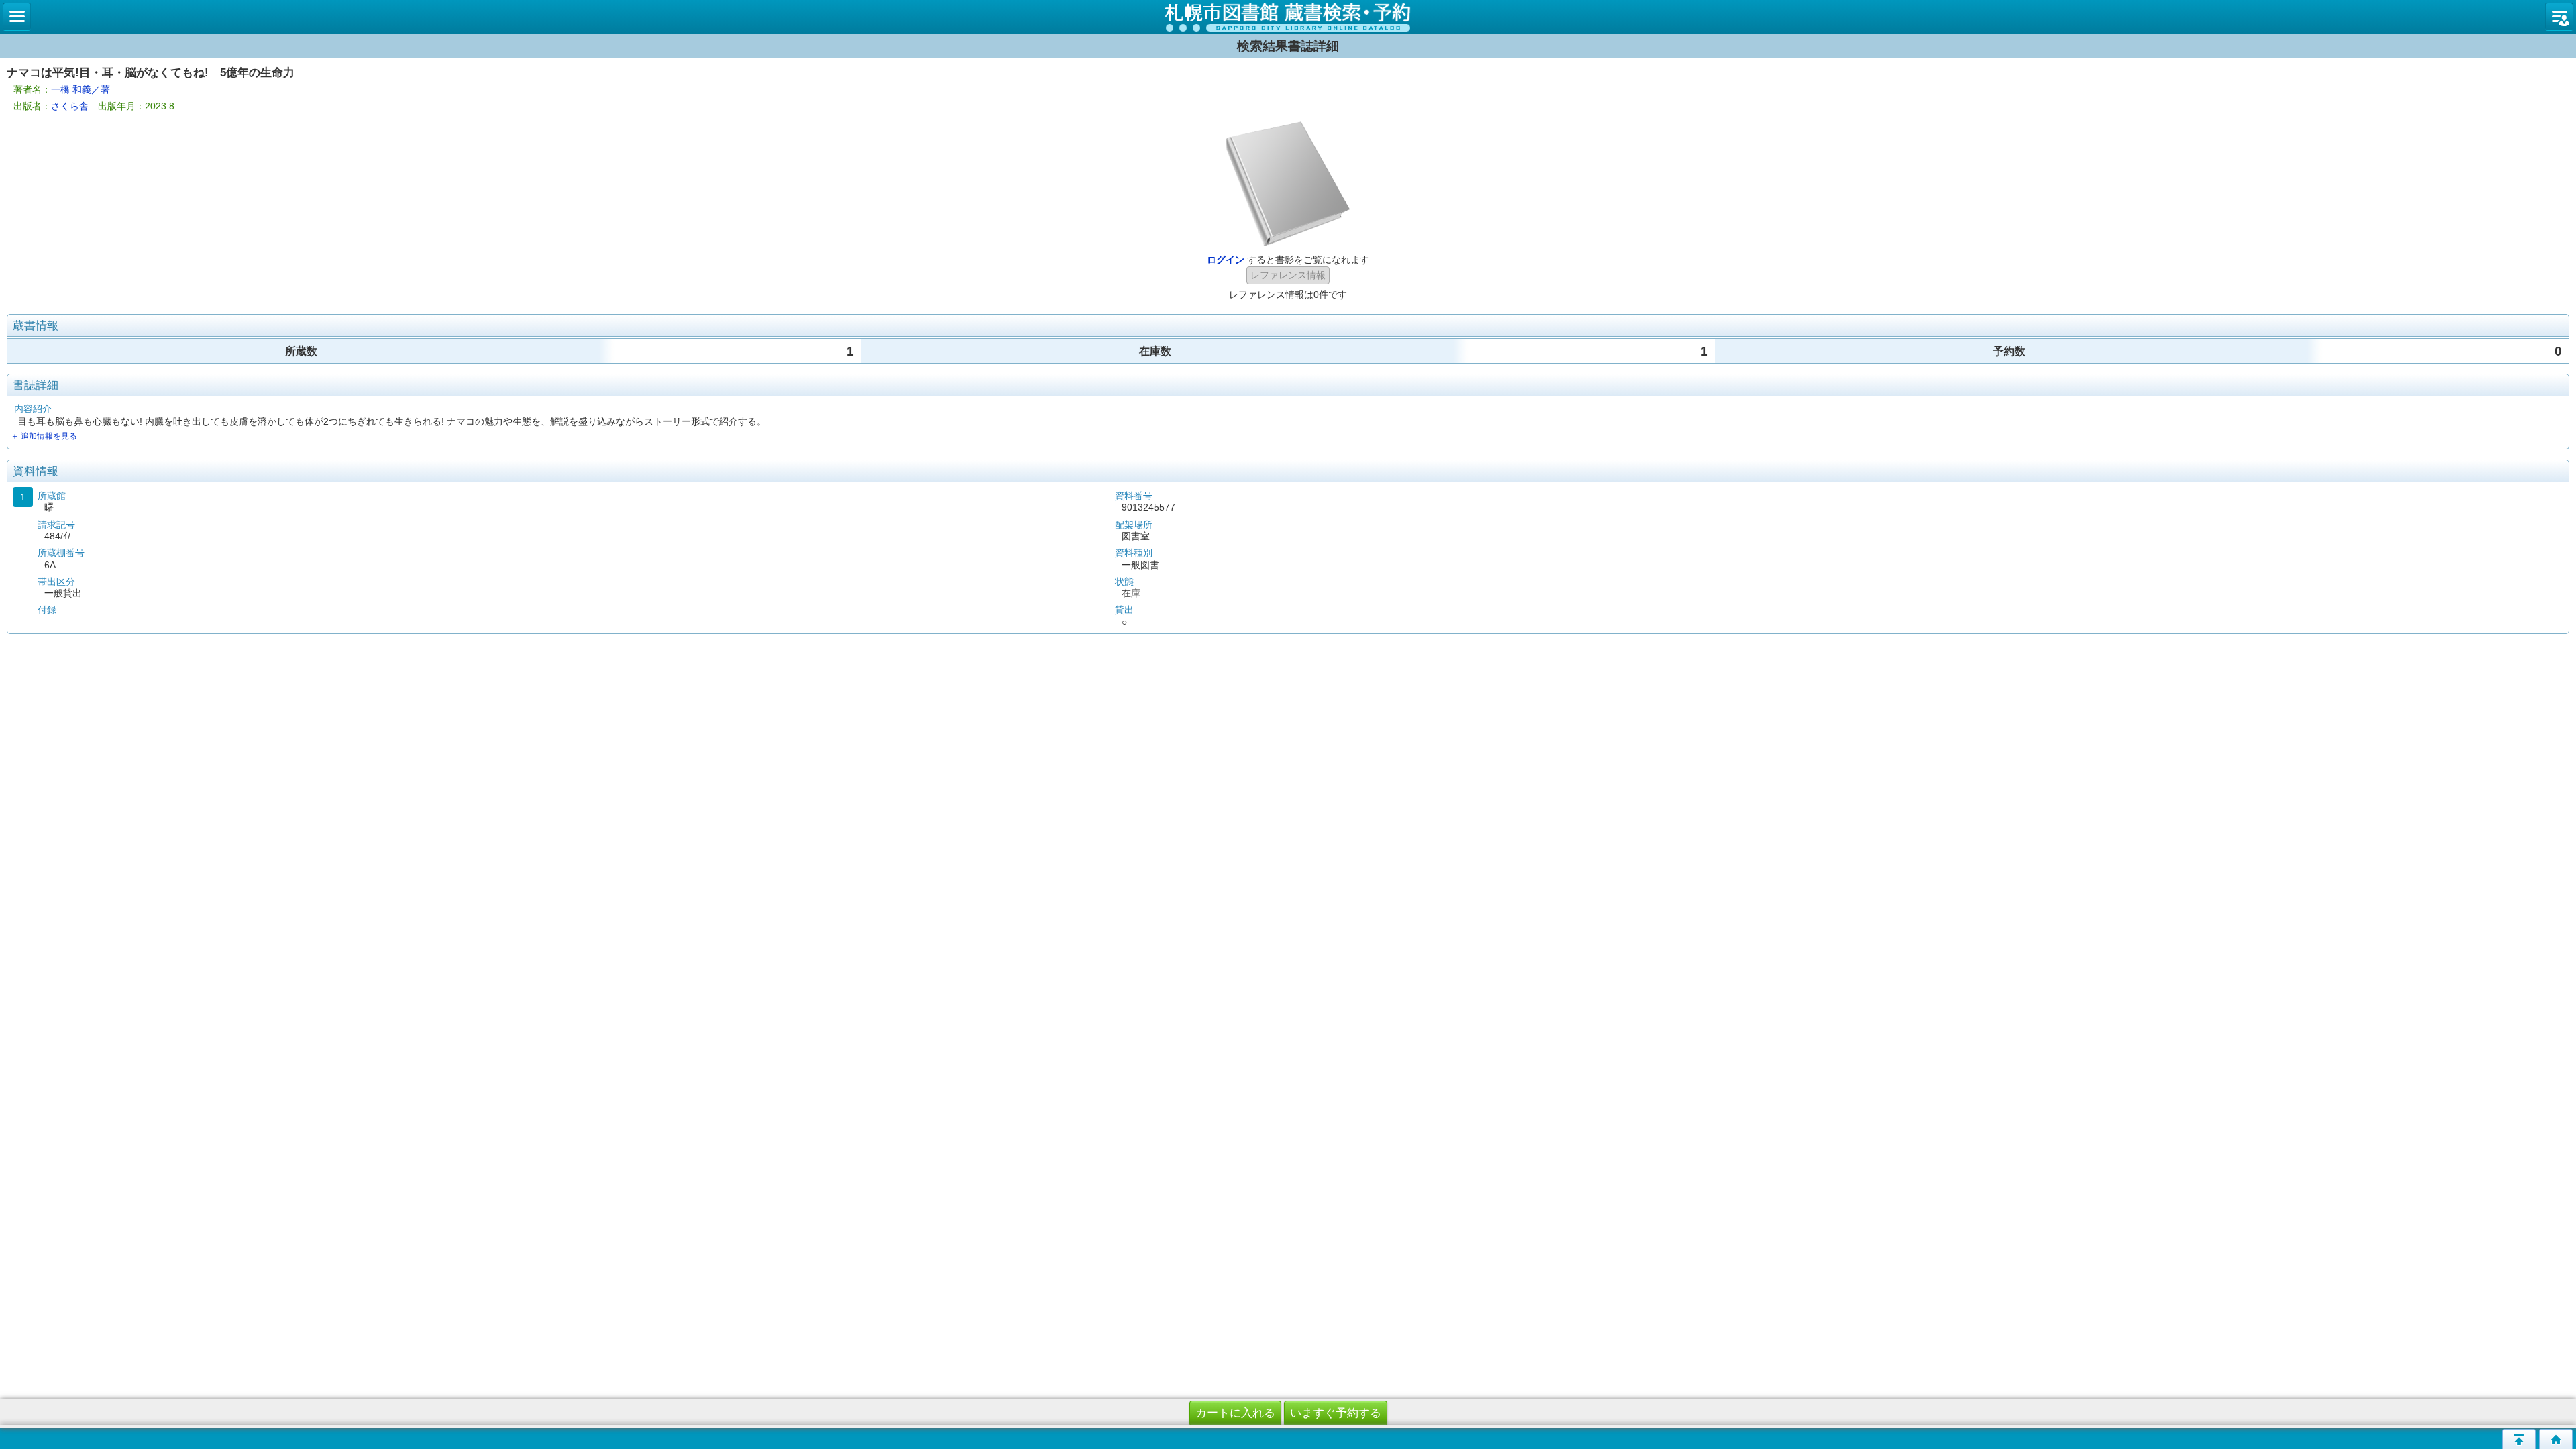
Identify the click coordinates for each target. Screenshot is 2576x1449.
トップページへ (2556, 1439)
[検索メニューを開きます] (17, 17)
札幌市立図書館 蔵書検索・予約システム (1288, 17)
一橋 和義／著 (80, 89)
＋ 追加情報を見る (44, 436)
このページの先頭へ (2519, 1439)
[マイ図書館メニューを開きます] (2559, 17)
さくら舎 (70, 106)
